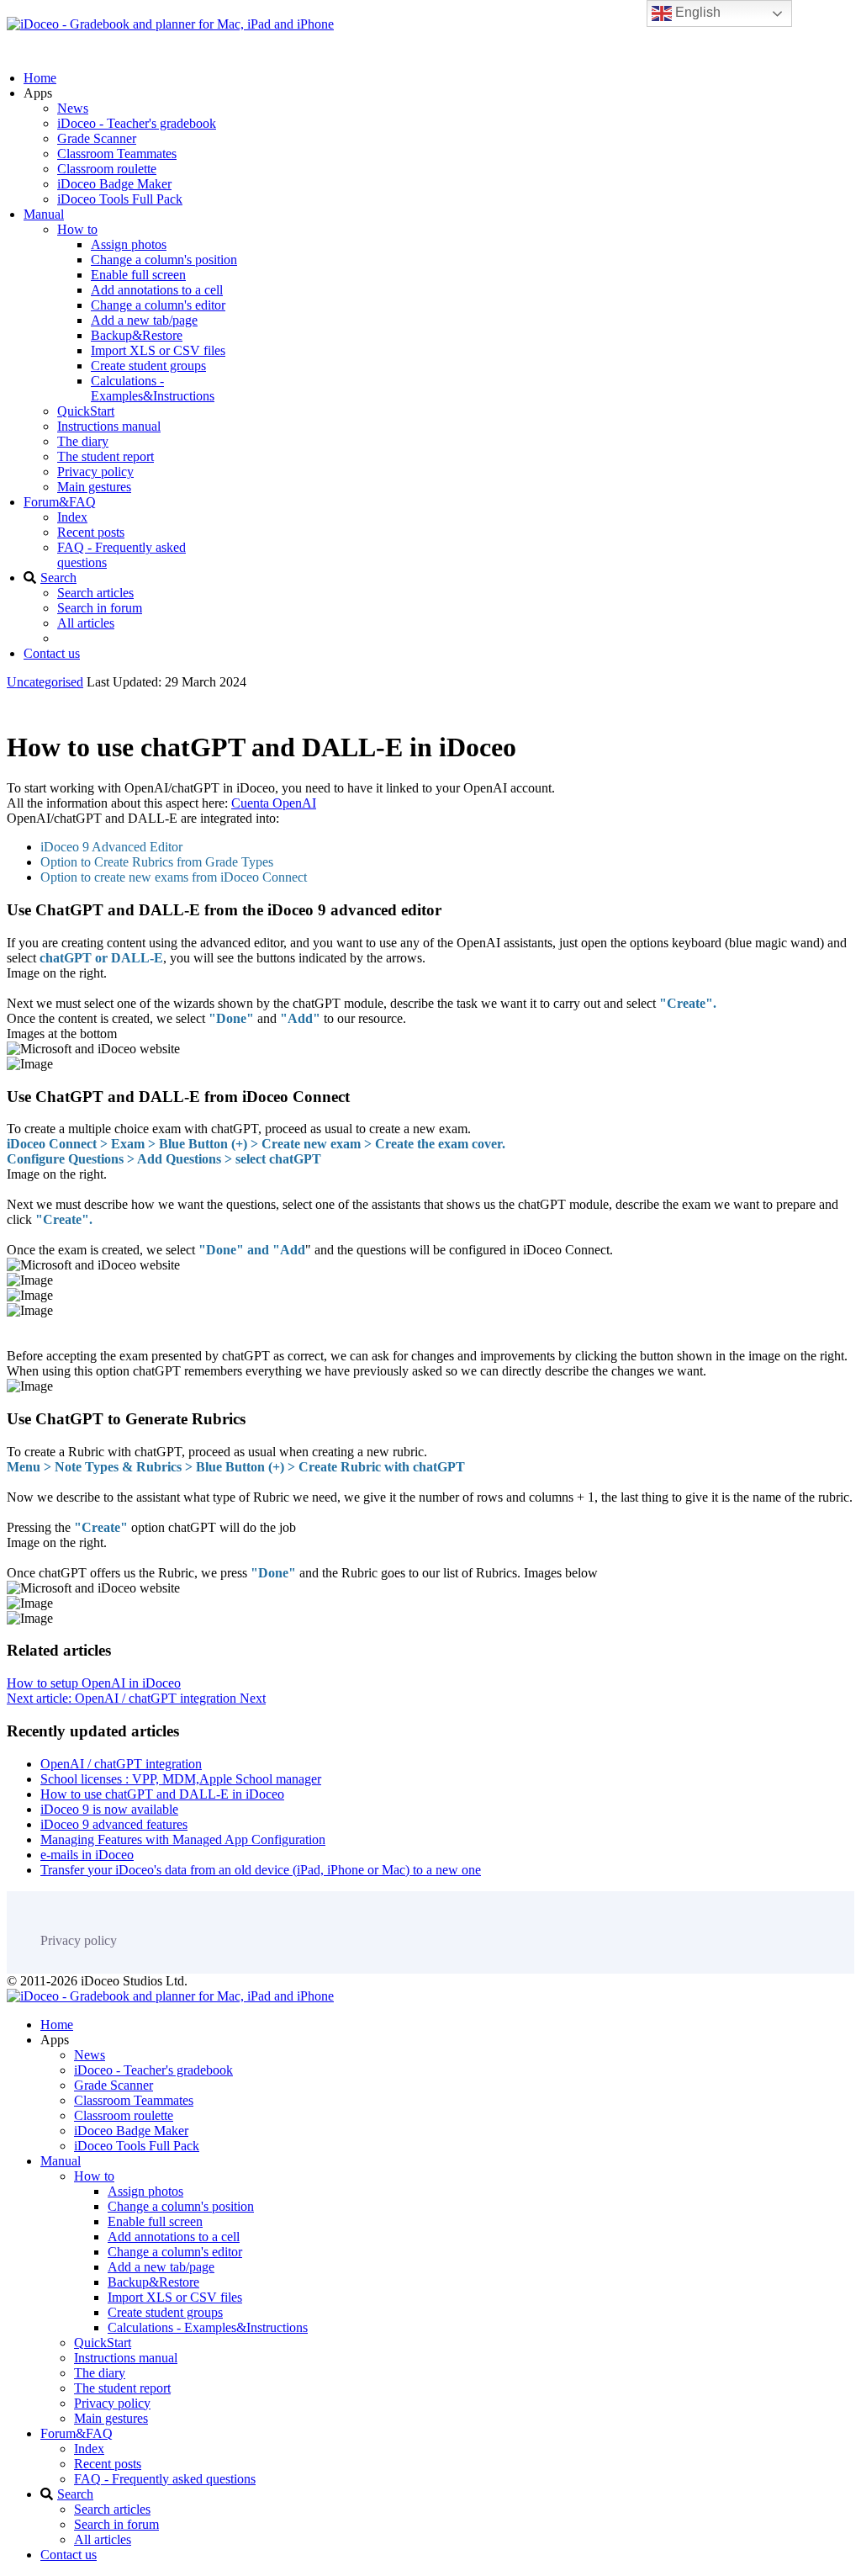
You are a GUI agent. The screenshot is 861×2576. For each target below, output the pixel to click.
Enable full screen (138, 275)
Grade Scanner (97, 138)
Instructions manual (109, 426)
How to (77, 229)
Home (40, 78)
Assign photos (129, 244)
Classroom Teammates (117, 154)
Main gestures (94, 487)
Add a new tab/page (144, 320)
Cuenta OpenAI (274, 803)
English (696, 12)
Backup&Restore (137, 335)
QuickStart (86, 411)
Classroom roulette (107, 169)
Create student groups (148, 366)
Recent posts (91, 532)
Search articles (95, 593)
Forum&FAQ (60, 502)
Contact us (52, 653)
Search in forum (100, 608)
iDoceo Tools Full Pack (120, 199)
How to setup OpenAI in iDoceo (94, 1683)
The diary (83, 441)
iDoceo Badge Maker (114, 184)
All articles (86, 623)
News (73, 108)
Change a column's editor (158, 305)
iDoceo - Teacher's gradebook (137, 123)
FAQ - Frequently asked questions (165, 2479)
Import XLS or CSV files (158, 350)
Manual (44, 214)
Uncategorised (45, 682)
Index (72, 517)
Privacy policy (95, 472)
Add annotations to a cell (157, 290)
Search (58, 578)
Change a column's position (164, 260)
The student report (106, 456)
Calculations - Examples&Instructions (153, 388)
